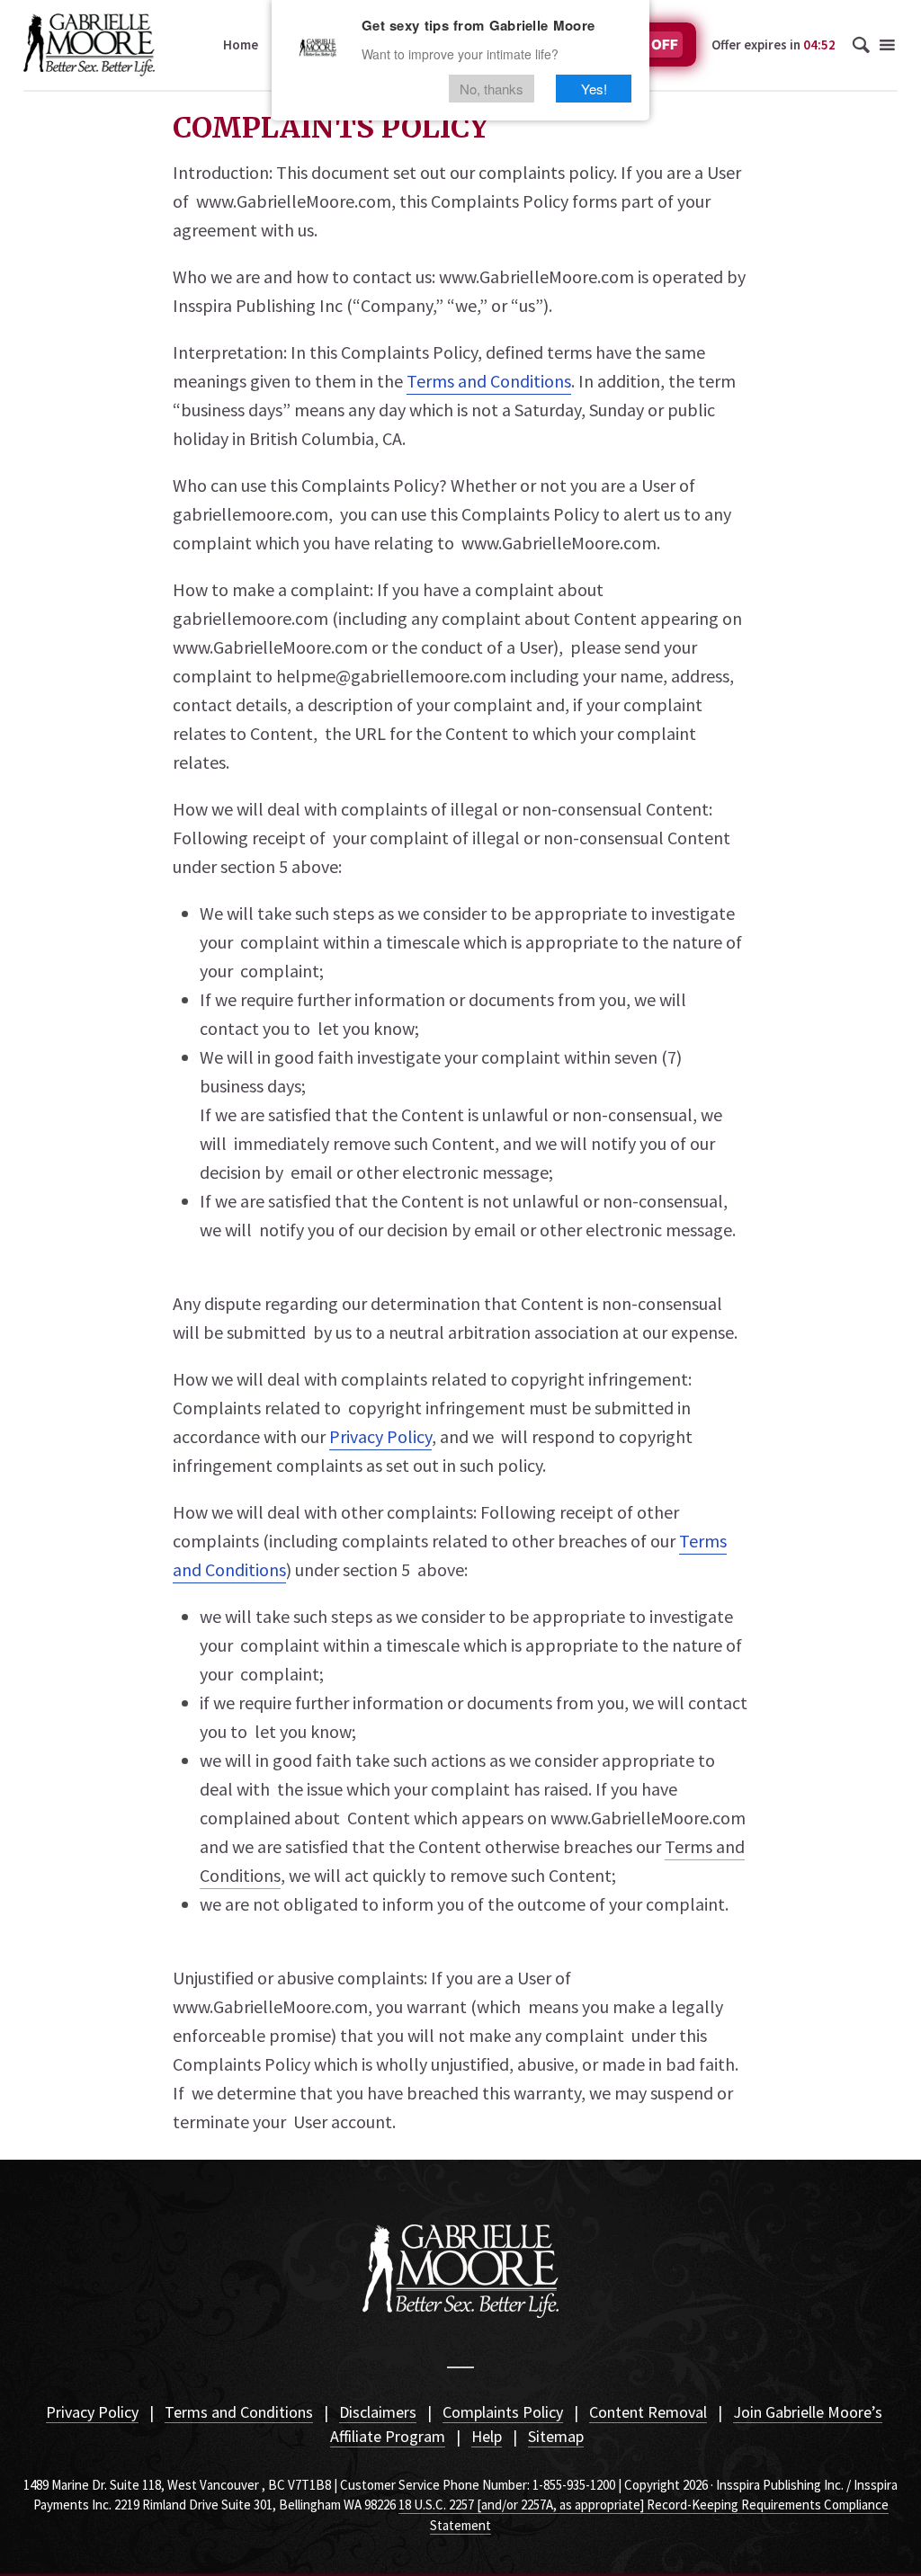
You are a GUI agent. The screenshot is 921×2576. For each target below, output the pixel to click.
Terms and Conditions (239, 2412)
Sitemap (556, 2436)
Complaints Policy (503, 2412)
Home (241, 45)
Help (487, 2436)
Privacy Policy (92, 2412)
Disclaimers (378, 2412)
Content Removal (648, 2412)
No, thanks (492, 89)
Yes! (594, 89)
